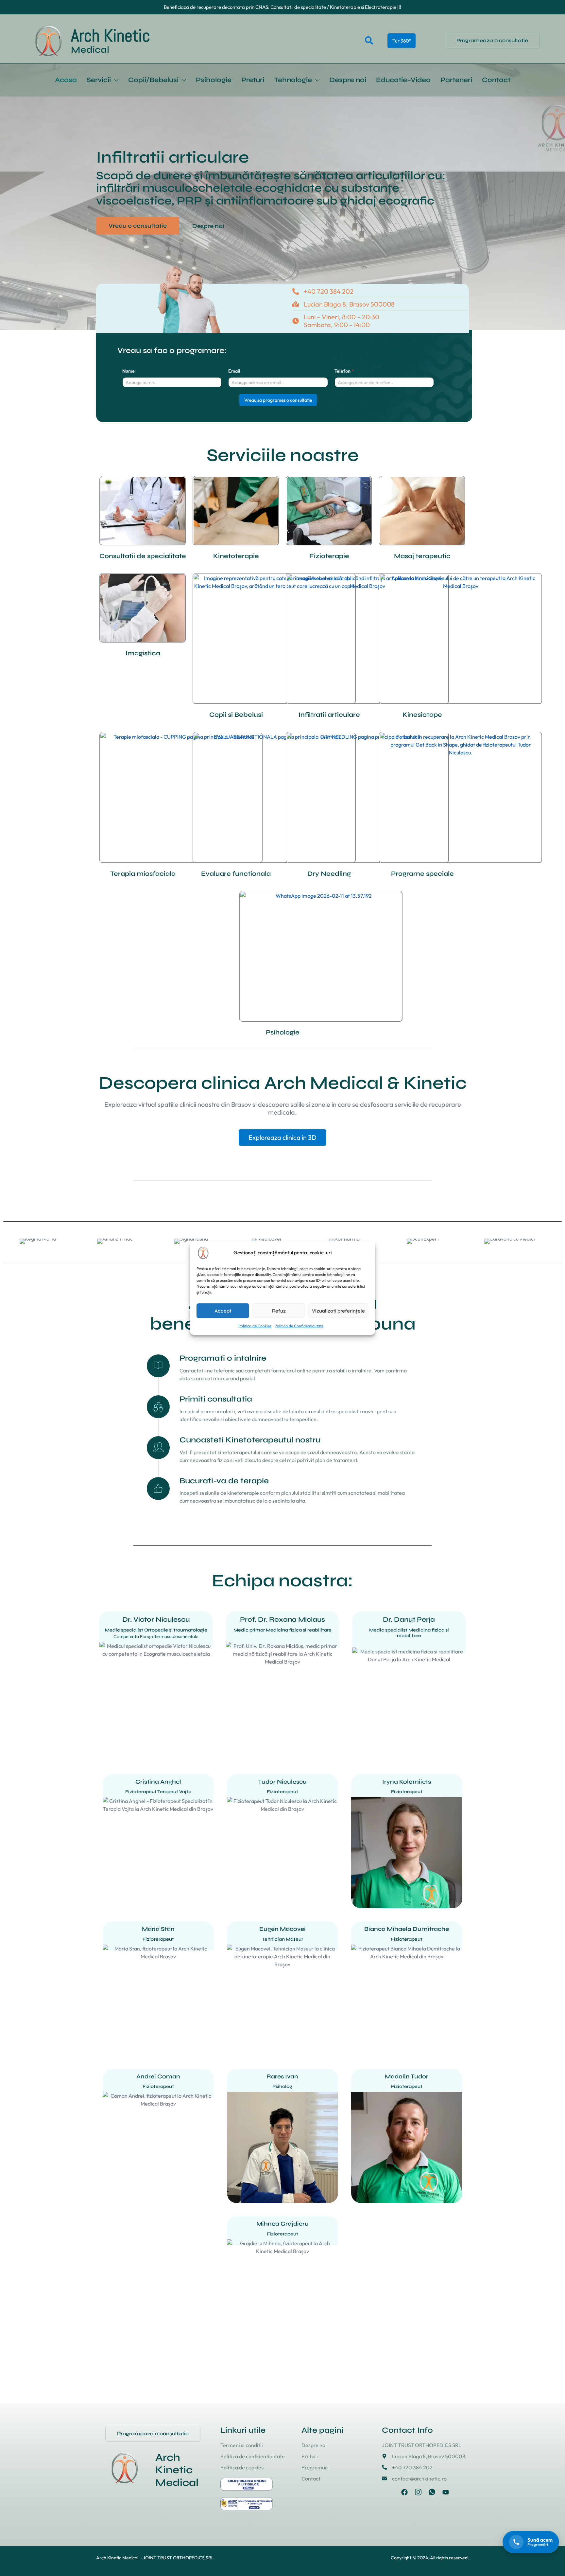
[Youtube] (446, 2505)
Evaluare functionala (236, 886)
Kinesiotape (422, 727)
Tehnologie (293, 80)
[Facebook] (404, 2505)
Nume (128, 384)
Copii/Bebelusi (153, 80)
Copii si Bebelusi (236, 727)
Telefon (344, 384)
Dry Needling (329, 886)
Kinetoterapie (236, 569)
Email (234, 384)
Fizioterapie (329, 569)
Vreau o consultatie (138, 238)
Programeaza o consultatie (492, 40)
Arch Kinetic (111, 36)
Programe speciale (422, 886)
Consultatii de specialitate (143, 569)
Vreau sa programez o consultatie (278, 413)
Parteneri (456, 80)
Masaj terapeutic (422, 569)
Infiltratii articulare (329, 727)
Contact (496, 80)
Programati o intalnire (223, 1371)
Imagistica (143, 666)
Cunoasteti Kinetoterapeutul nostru (250, 1452)
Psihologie (214, 80)
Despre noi (348, 80)
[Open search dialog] (369, 41)
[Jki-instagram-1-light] (418, 2505)
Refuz (279, 1311)
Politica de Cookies (255, 1326)
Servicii (99, 80)
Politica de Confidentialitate (299, 1326)
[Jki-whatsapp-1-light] (432, 2505)
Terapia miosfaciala (143, 886)
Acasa (66, 80)
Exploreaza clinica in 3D (282, 1150)
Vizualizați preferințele (338, 1311)
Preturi (253, 80)
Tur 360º (402, 41)
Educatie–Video (403, 80)
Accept (223, 1311)
